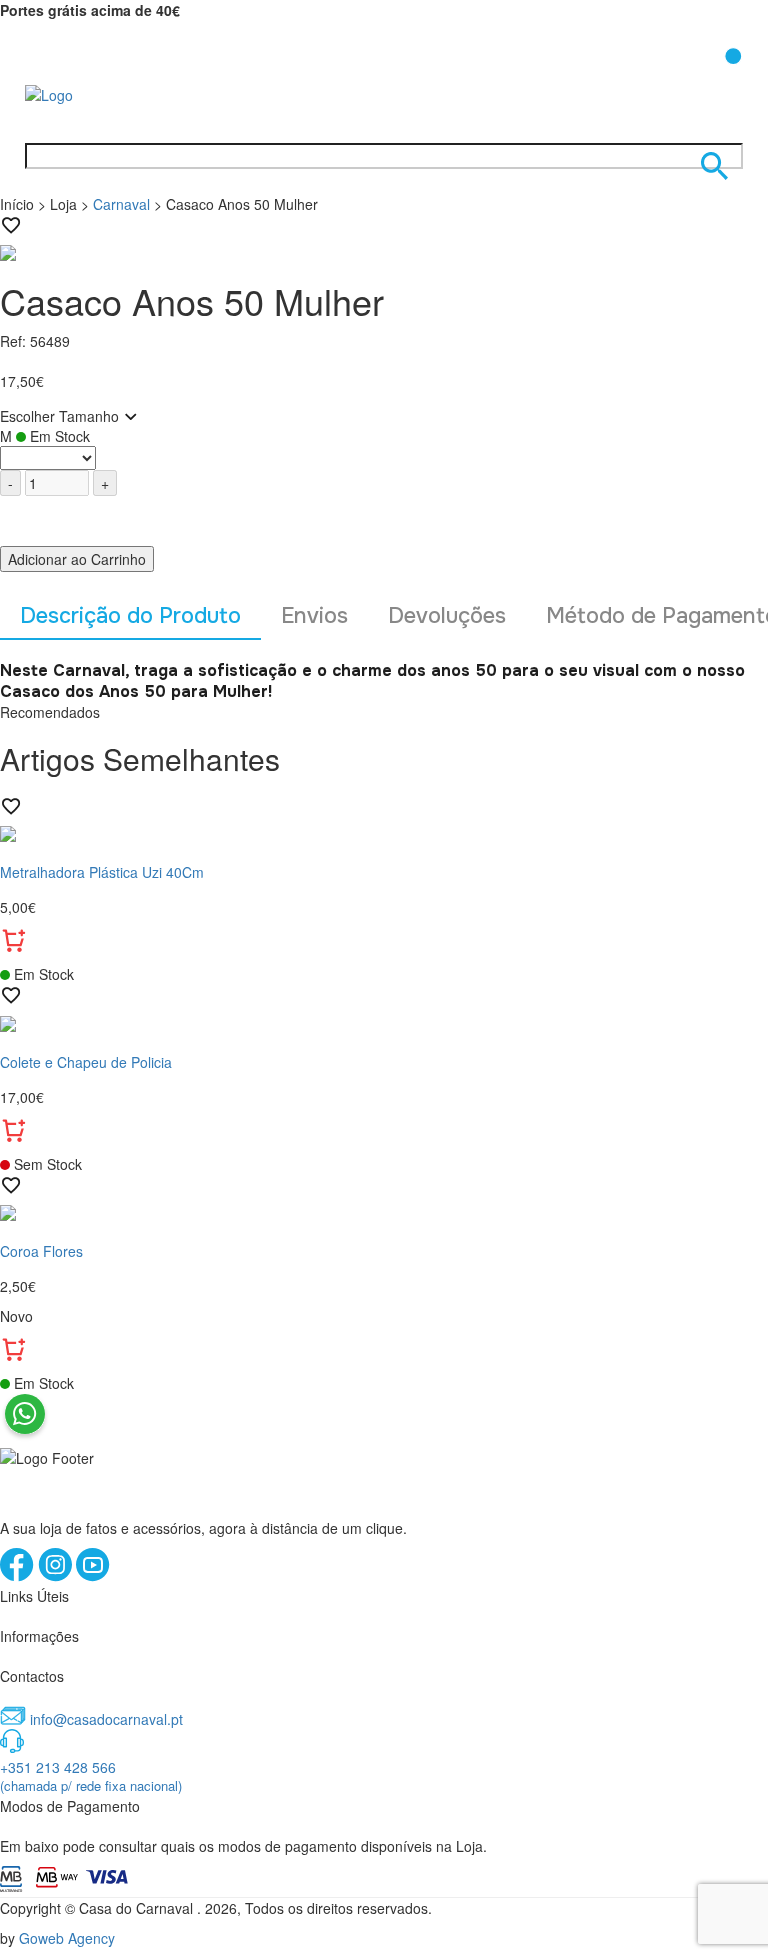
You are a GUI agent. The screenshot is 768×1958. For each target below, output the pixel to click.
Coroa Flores (41, 1251)
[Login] (681, 79)
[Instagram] (57, 1576)
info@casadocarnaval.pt (106, 1719)
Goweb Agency (67, 1938)
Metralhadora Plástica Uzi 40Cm (102, 872)
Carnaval (121, 204)
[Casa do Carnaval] (105, 93)
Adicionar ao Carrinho (77, 559)
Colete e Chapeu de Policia (86, 1062)
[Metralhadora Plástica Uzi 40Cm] (384, 832)
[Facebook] (19, 1576)
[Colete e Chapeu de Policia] (384, 1021)
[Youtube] (93, 1576)
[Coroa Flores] (384, 1211)
